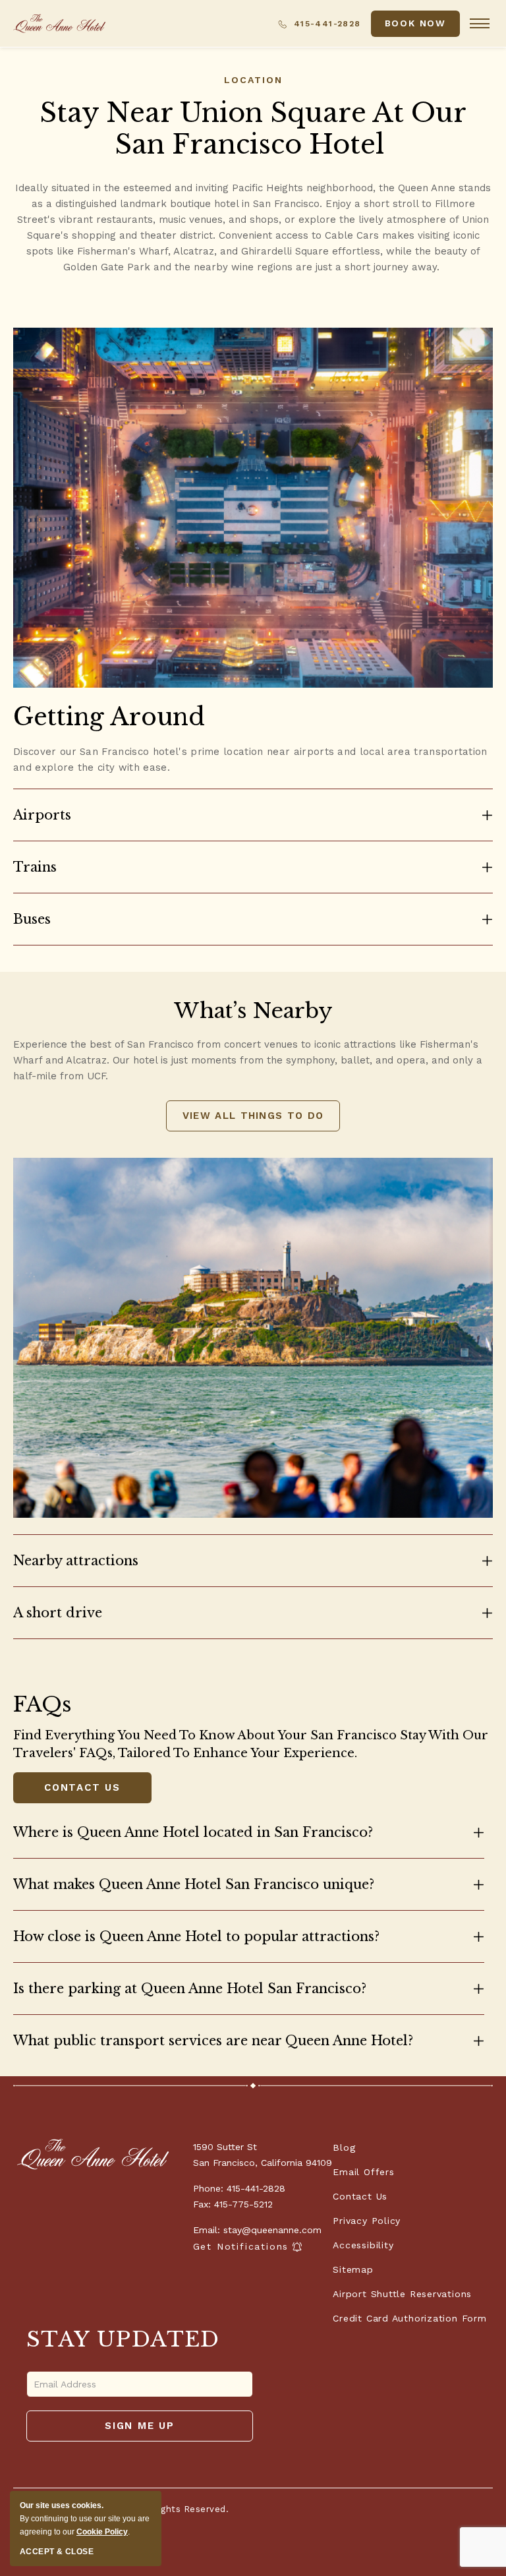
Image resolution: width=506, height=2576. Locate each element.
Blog (344, 2147)
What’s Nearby (253, 1011)
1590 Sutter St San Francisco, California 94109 (263, 2155)
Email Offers (363, 2172)
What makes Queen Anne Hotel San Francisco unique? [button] (194, 1884)
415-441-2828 (325, 24)
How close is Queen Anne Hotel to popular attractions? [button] (196, 1936)
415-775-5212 (243, 2204)
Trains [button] (35, 867)
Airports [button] (42, 815)
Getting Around (109, 717)
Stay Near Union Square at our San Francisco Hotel (253, 129)
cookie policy (102, 2532)
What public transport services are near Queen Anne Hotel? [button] (213, 2041)
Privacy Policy (367, 2221)
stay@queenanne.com (272, 2230)
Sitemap (353, 2269)
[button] (415, 24)
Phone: (208, 2188)
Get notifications (241, 2247)
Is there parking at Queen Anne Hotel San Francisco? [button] (190, 1989)
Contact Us (360, 2196)
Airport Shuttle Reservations (402, 2294)
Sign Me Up (145, 2431)
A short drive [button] (58, 1613)
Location (253, 80)
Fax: (202, 2204)
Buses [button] (32, 919)
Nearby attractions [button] (76, 1561)
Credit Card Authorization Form (409, 2318)
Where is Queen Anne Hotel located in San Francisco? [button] (193, 1832)
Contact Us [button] (82, 1790)
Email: (207, 2230)
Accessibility (363, 2245)
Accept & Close (57, 2552)
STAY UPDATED (123, 2339)
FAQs (42, 1704)
